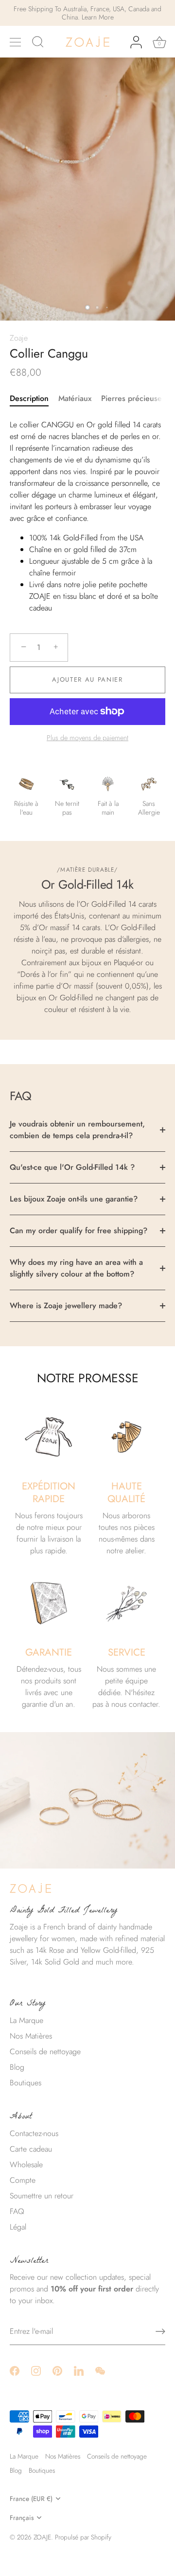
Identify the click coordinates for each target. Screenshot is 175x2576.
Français (22, 2518)
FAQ (17, 2211)
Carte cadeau (31, 2149)
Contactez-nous (34, 2133)
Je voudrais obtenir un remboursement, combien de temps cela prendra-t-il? (77, 1130)
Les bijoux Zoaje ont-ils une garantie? (74, 1199)
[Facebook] (15, 2370)
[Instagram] (36, 2370)
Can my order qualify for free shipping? (79, 1231)
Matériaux (75, 398)
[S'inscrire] (160, 2331)
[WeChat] (100, 2370)
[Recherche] (38, 43)
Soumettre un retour (42, 2196)
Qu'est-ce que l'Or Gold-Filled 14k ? (72, 1167)
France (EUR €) (31, 2499)
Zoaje (19, 338)
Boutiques (26, 2083)
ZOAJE (42, 2537)
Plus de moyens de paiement (87, 738)
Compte (23, 2180)
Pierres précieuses (133, 398)
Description (29, 398)
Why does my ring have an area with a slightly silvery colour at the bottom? (76, 1268)
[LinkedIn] (79, 2370)
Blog (17, 2067)
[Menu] (16, 42)
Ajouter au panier (87, 679)
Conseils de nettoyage (45, 2051)
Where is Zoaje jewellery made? (66, 1306)
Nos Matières (31, 2036)
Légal (18, 2227)
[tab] (34, 399)
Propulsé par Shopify (83, 2537)
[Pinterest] (57, 2370)
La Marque (26, 2020)
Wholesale (26, 2165)
